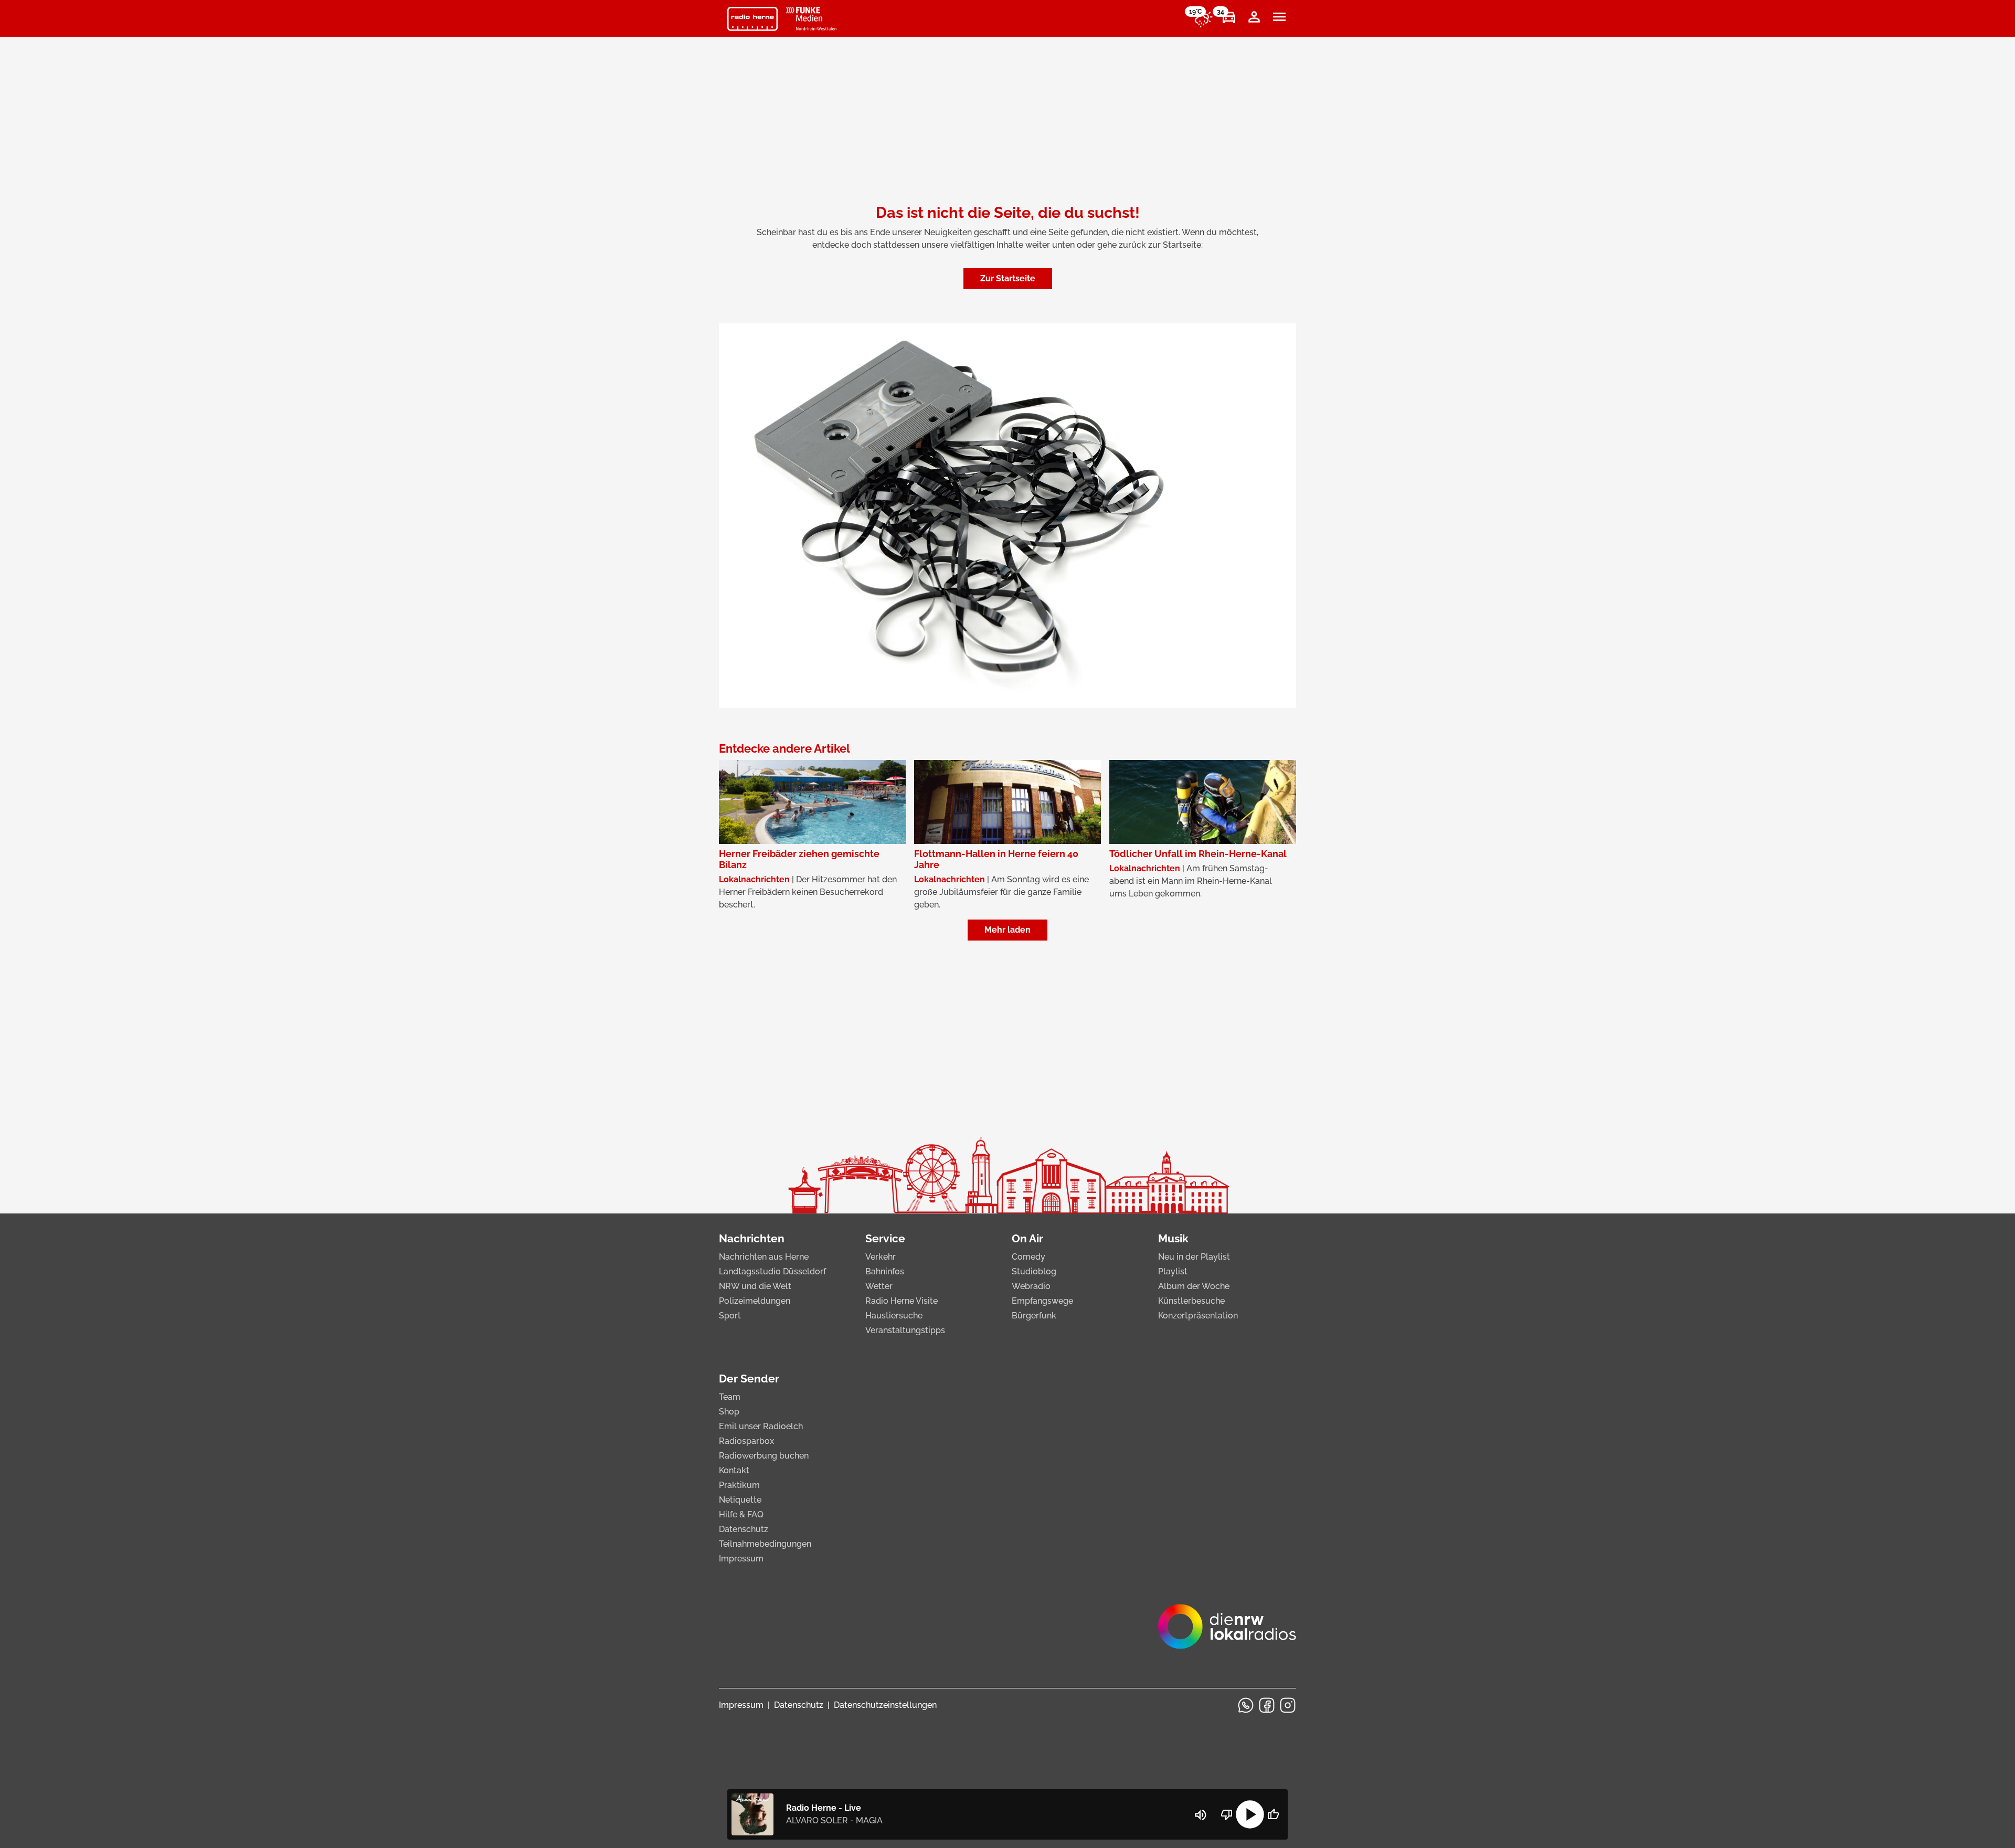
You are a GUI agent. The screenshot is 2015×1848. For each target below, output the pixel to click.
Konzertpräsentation (1198, 1316)
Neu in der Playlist (1194, 1257)
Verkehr (881, 1257)
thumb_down (1227, 1814)
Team (730, 1397)
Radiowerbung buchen (764, 1456)
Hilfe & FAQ (741, 1514)
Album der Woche (1194, 1286)
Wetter (879, 1286)
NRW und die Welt (755, 1286)
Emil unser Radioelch (761, 1426)
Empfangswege (1042, 1301)
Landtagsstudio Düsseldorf (772, 1271)
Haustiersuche (894, 1316)
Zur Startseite (1008, 278)
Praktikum (739, 1485)
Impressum (741, 1559)
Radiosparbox (746, 1441)
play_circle (1250, 1814)
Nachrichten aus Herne (764, 1257)
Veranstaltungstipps (905, 1330)
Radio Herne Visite (902, 1301)
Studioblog (1034, 1271)
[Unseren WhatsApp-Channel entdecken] (1246, 1705)
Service (885, 1238)
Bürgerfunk (1034, 1316)
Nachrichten (752, 1238)
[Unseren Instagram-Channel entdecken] (1288, 1705)
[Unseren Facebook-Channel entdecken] (1267, 1705)
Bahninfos (885, 1271)
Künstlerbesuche (1191, 1301)
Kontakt (734, 1470)
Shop (729, 1412)
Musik (1173, 1238)
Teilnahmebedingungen (765, 1544)
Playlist (1173, 1271)
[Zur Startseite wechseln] (752, 19)
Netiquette (740, 1500)
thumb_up (1273, 1814)
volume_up (1201, 1815)
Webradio (1031, 1286)
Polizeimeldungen (755, 1301)
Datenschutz (744, 1529)
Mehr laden (1008, 930)
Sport (730, 1316)
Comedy (1028, 1257)
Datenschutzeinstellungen (885, 1705)
